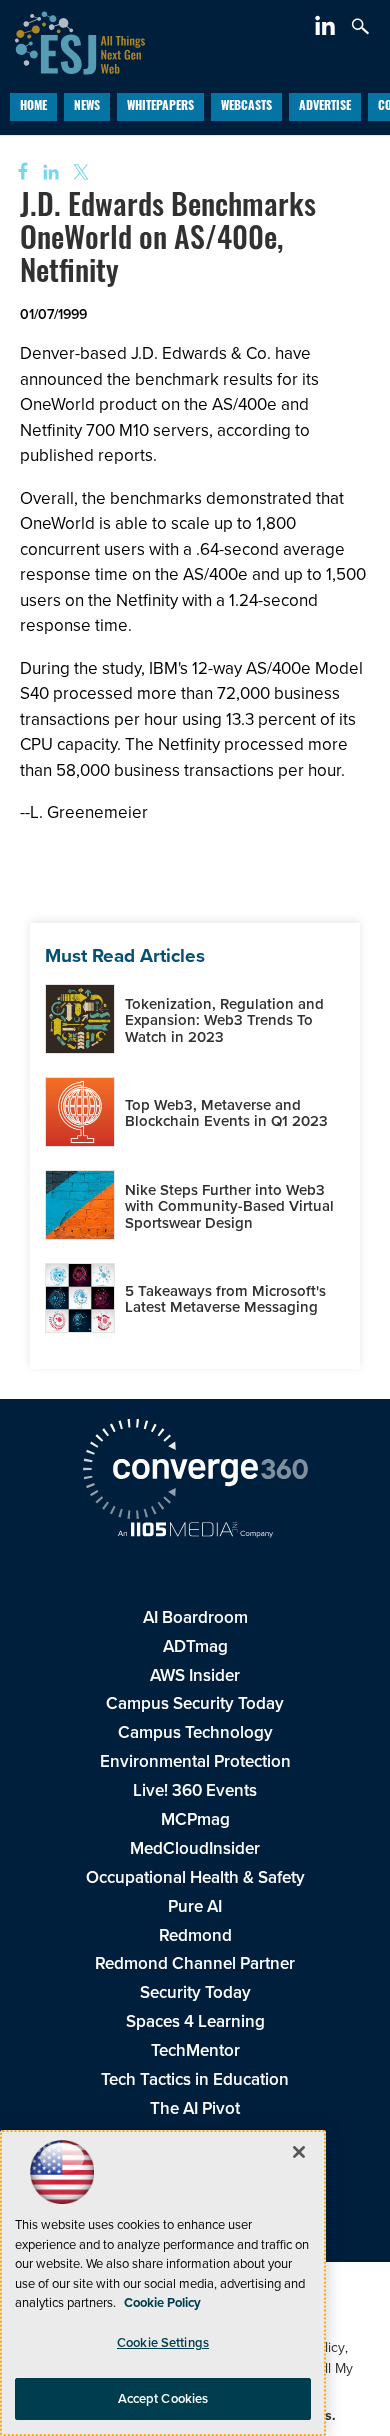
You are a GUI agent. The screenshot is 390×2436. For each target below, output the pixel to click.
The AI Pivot (195, 2108)
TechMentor (195, 2050)
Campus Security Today (195, 1703)
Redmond (195, 1935)
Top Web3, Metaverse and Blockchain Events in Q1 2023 (226, 1113)
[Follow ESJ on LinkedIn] (327, 29)
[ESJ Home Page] (72, 40)
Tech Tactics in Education (195, 2079)
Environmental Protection (195, 1761)
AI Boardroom (195, 1617)
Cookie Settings (163, 2342)
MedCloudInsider (195, 1848)
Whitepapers (160, 107)
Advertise (325, 107)
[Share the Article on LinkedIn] (47, 172)
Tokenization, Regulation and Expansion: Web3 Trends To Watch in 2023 (224, 1020)
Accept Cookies (163, 2398)
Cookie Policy (162, 2302)
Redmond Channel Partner (195, 1963)
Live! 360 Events (195, 1790)
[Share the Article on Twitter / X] (78, 172)
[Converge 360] (195, 1472)
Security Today (195, 1992)
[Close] (299, 2152)
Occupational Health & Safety (195, 1877)
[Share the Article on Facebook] (16, 172)
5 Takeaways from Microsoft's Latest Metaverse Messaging (225, 1299)
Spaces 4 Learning (195, 2021)
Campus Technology (195, 1732)
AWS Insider (195, 1675)
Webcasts (246, 107)
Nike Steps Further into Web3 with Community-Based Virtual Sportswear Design (229, 1206)
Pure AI (195, 1906)
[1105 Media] (195, 1532)
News (87, 107)
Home (33, 107)
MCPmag (195, 1819)
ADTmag (195, 1646)
